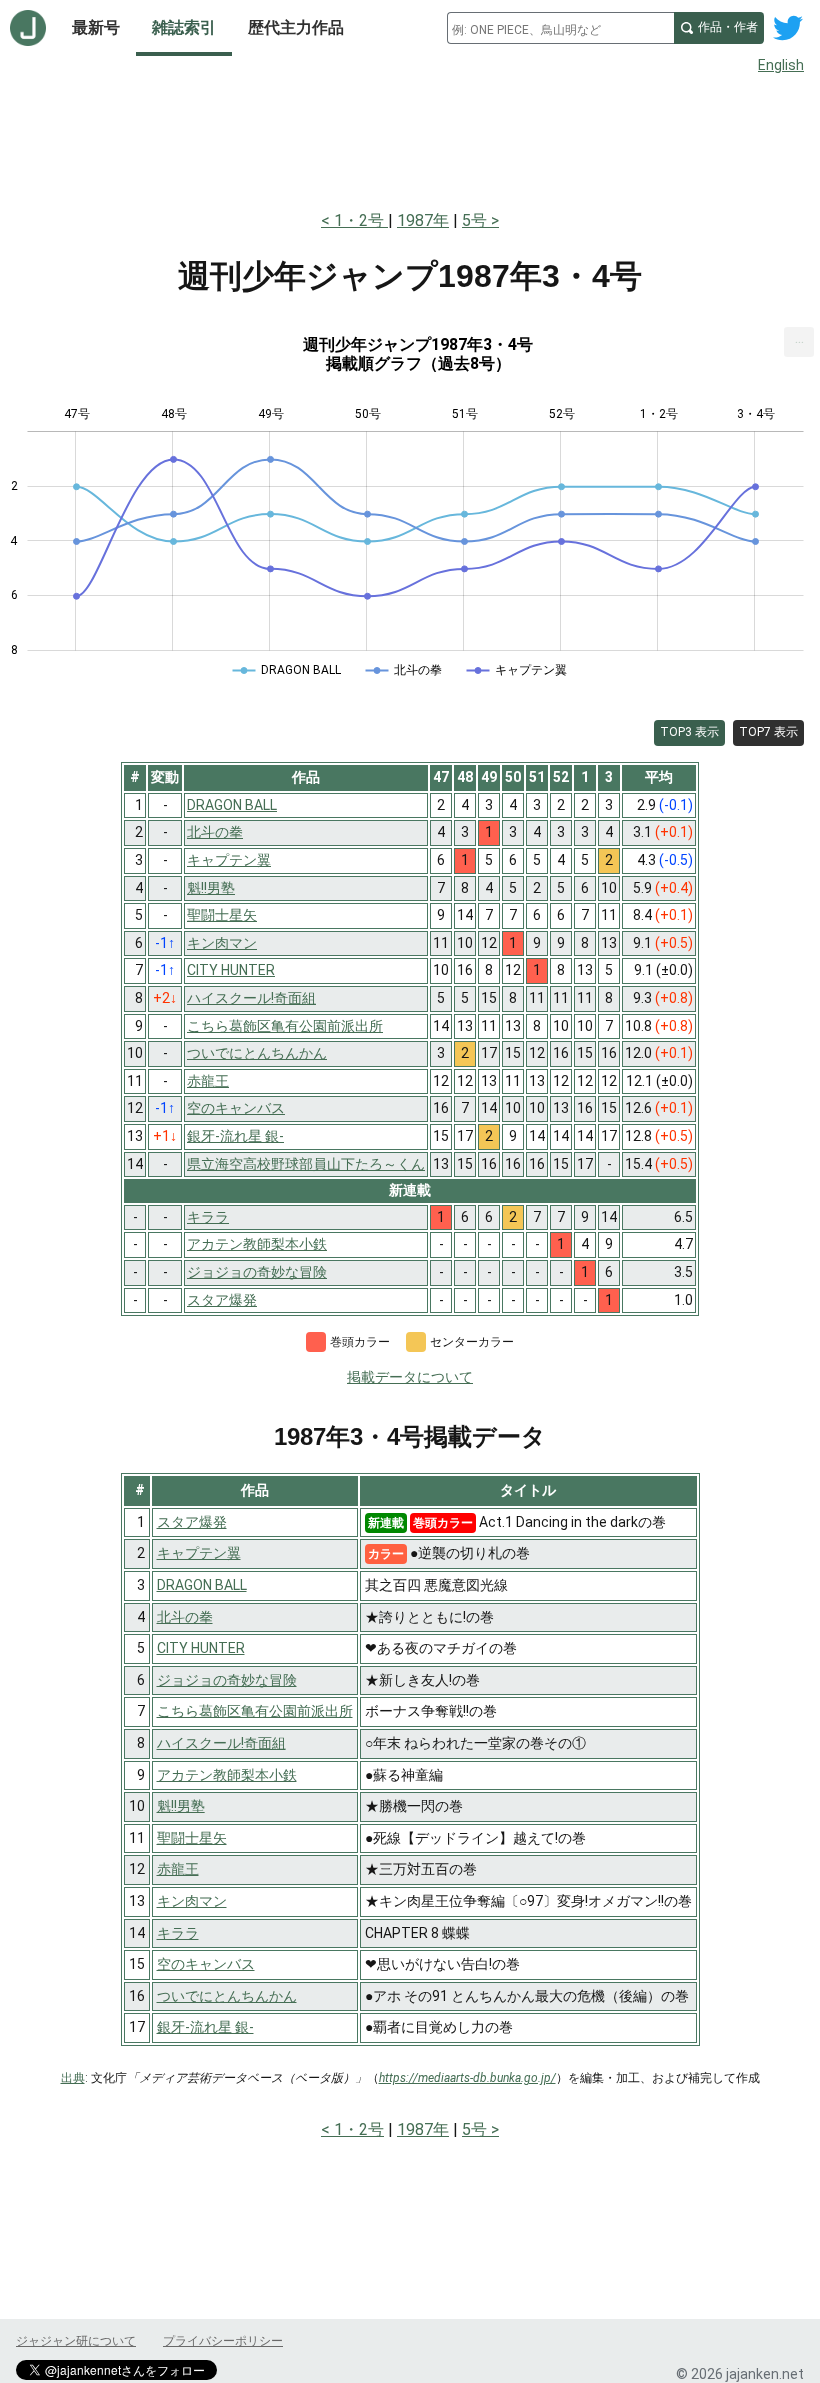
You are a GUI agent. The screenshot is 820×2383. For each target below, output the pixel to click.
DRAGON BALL (202, 1585)
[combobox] (560, 28)
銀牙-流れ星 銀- (205, 2027)
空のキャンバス (206, 1964)
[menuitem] (799, 342)
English (781, 65)
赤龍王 (178, 1869)
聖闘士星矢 (192, 1838)
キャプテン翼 (199, 1553)
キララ (178, 1933)
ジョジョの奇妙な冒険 (227, 1680)
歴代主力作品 (296, 27)
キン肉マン (192, 1901)
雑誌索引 (184, 27)
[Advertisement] (410, 138)
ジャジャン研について (76, 2341)
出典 (73, 2078)
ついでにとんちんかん (227, 1996)
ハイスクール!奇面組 (221, 1743)
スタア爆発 (192, 1522)
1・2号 (361, 220)
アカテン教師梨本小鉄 (227, 1775)
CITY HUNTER (201, 1648)
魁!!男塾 (181, 1806)
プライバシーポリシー (223, 2341)
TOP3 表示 (689, 732)
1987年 (423, 220)
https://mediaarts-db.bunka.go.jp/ (467, 2078)
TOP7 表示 (768, 732)
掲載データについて (410, 1377)
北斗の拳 (185, 1617)
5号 (474, 220)
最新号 (96, 27)
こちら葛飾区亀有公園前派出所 (255, 1711)
